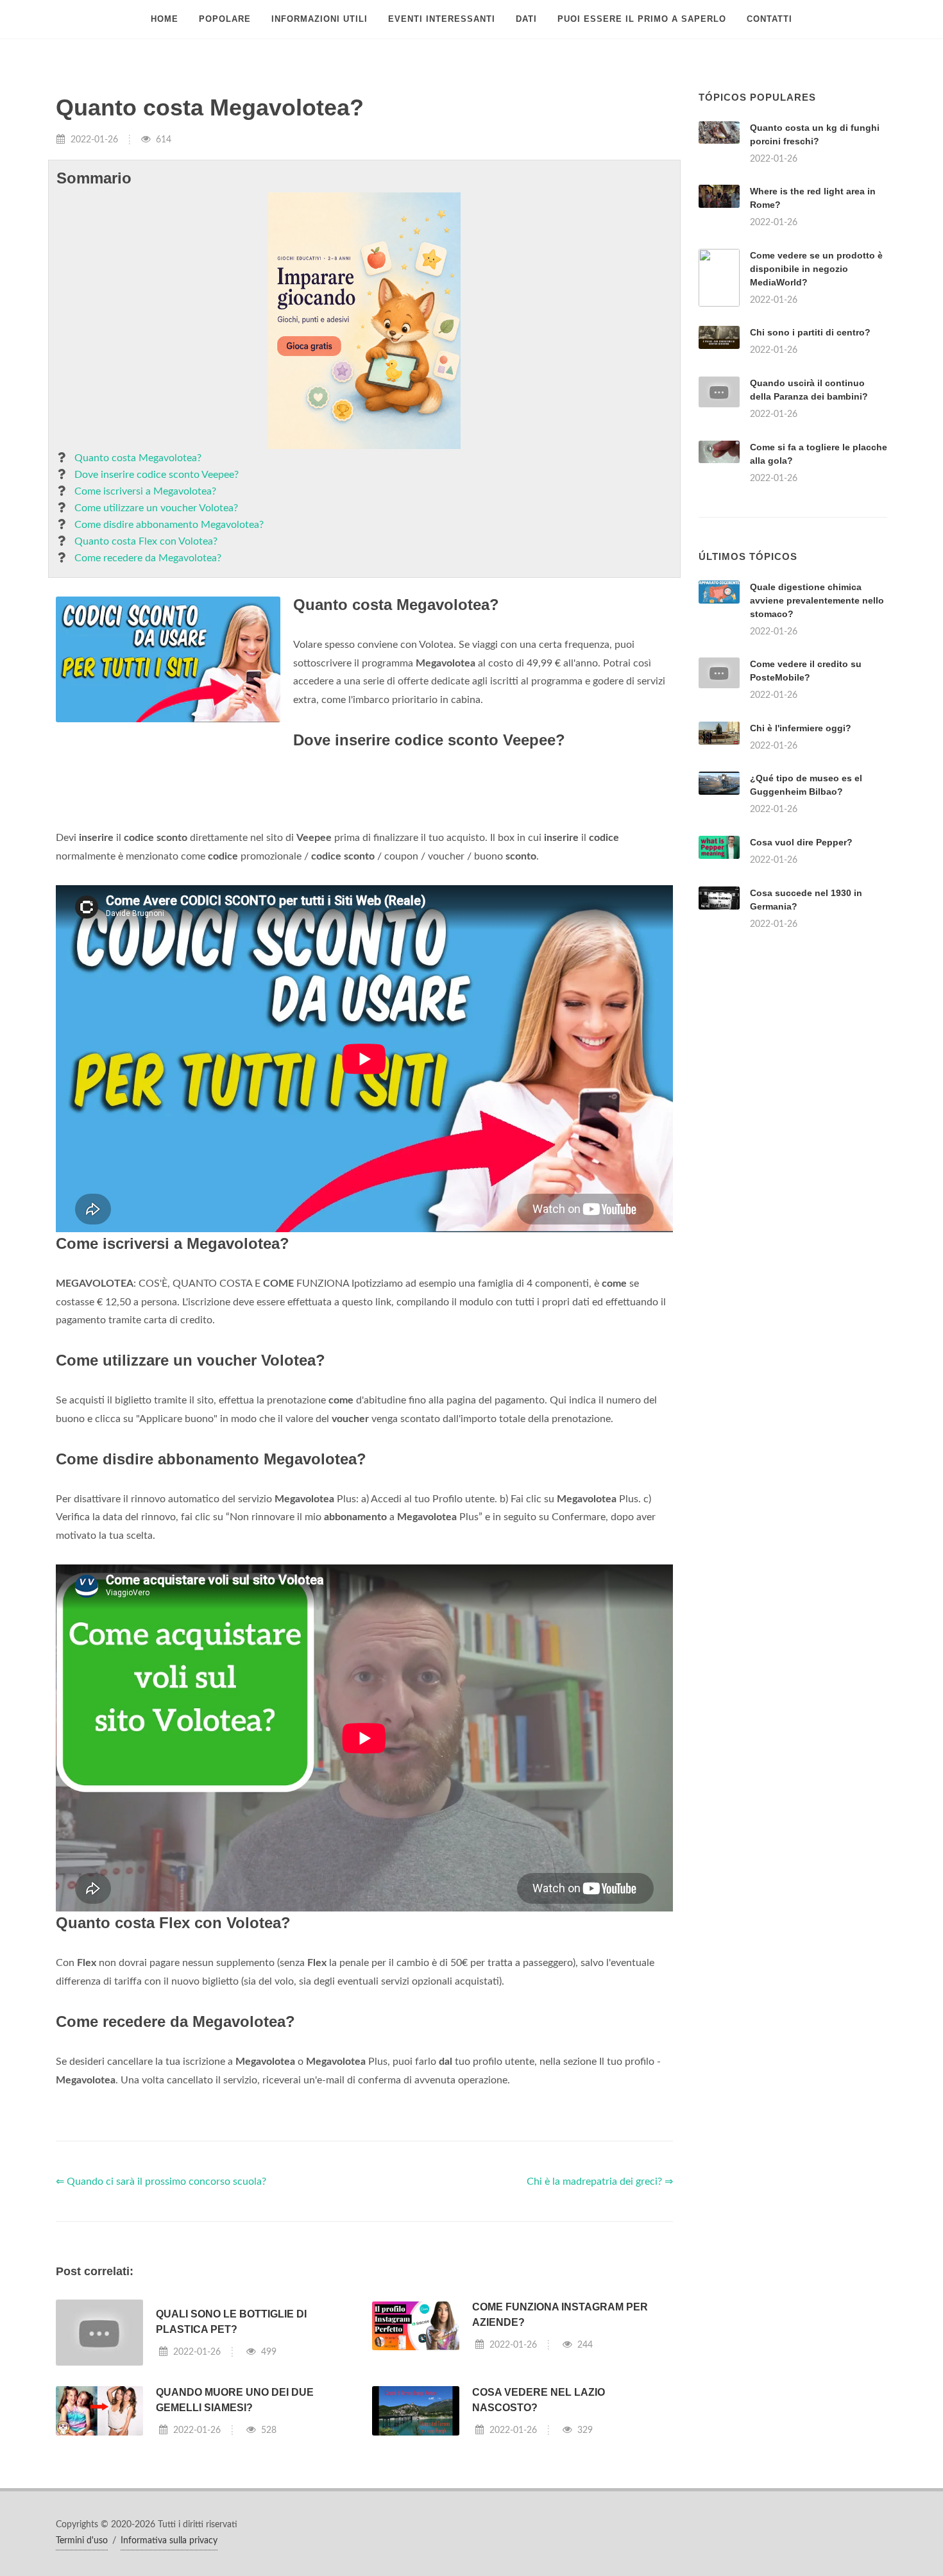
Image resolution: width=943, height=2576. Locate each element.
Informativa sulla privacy (169, 2541)
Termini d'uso (82, 2541)
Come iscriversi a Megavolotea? (145, 491)
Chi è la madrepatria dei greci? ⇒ (600, 2182)
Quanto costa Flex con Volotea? (146, 541)
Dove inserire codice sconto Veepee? (157, 475)
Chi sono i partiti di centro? (810, 332)
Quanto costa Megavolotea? (138, 458)
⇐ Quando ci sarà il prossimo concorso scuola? (161, 2182)
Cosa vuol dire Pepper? (801, 842)
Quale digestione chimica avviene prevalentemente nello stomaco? (817, 600)
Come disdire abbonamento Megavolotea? (169, 525)
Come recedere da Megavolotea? (148, 558)
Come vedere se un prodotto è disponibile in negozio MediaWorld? (816, 269)
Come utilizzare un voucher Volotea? (156, 508)
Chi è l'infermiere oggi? (801, 728)
